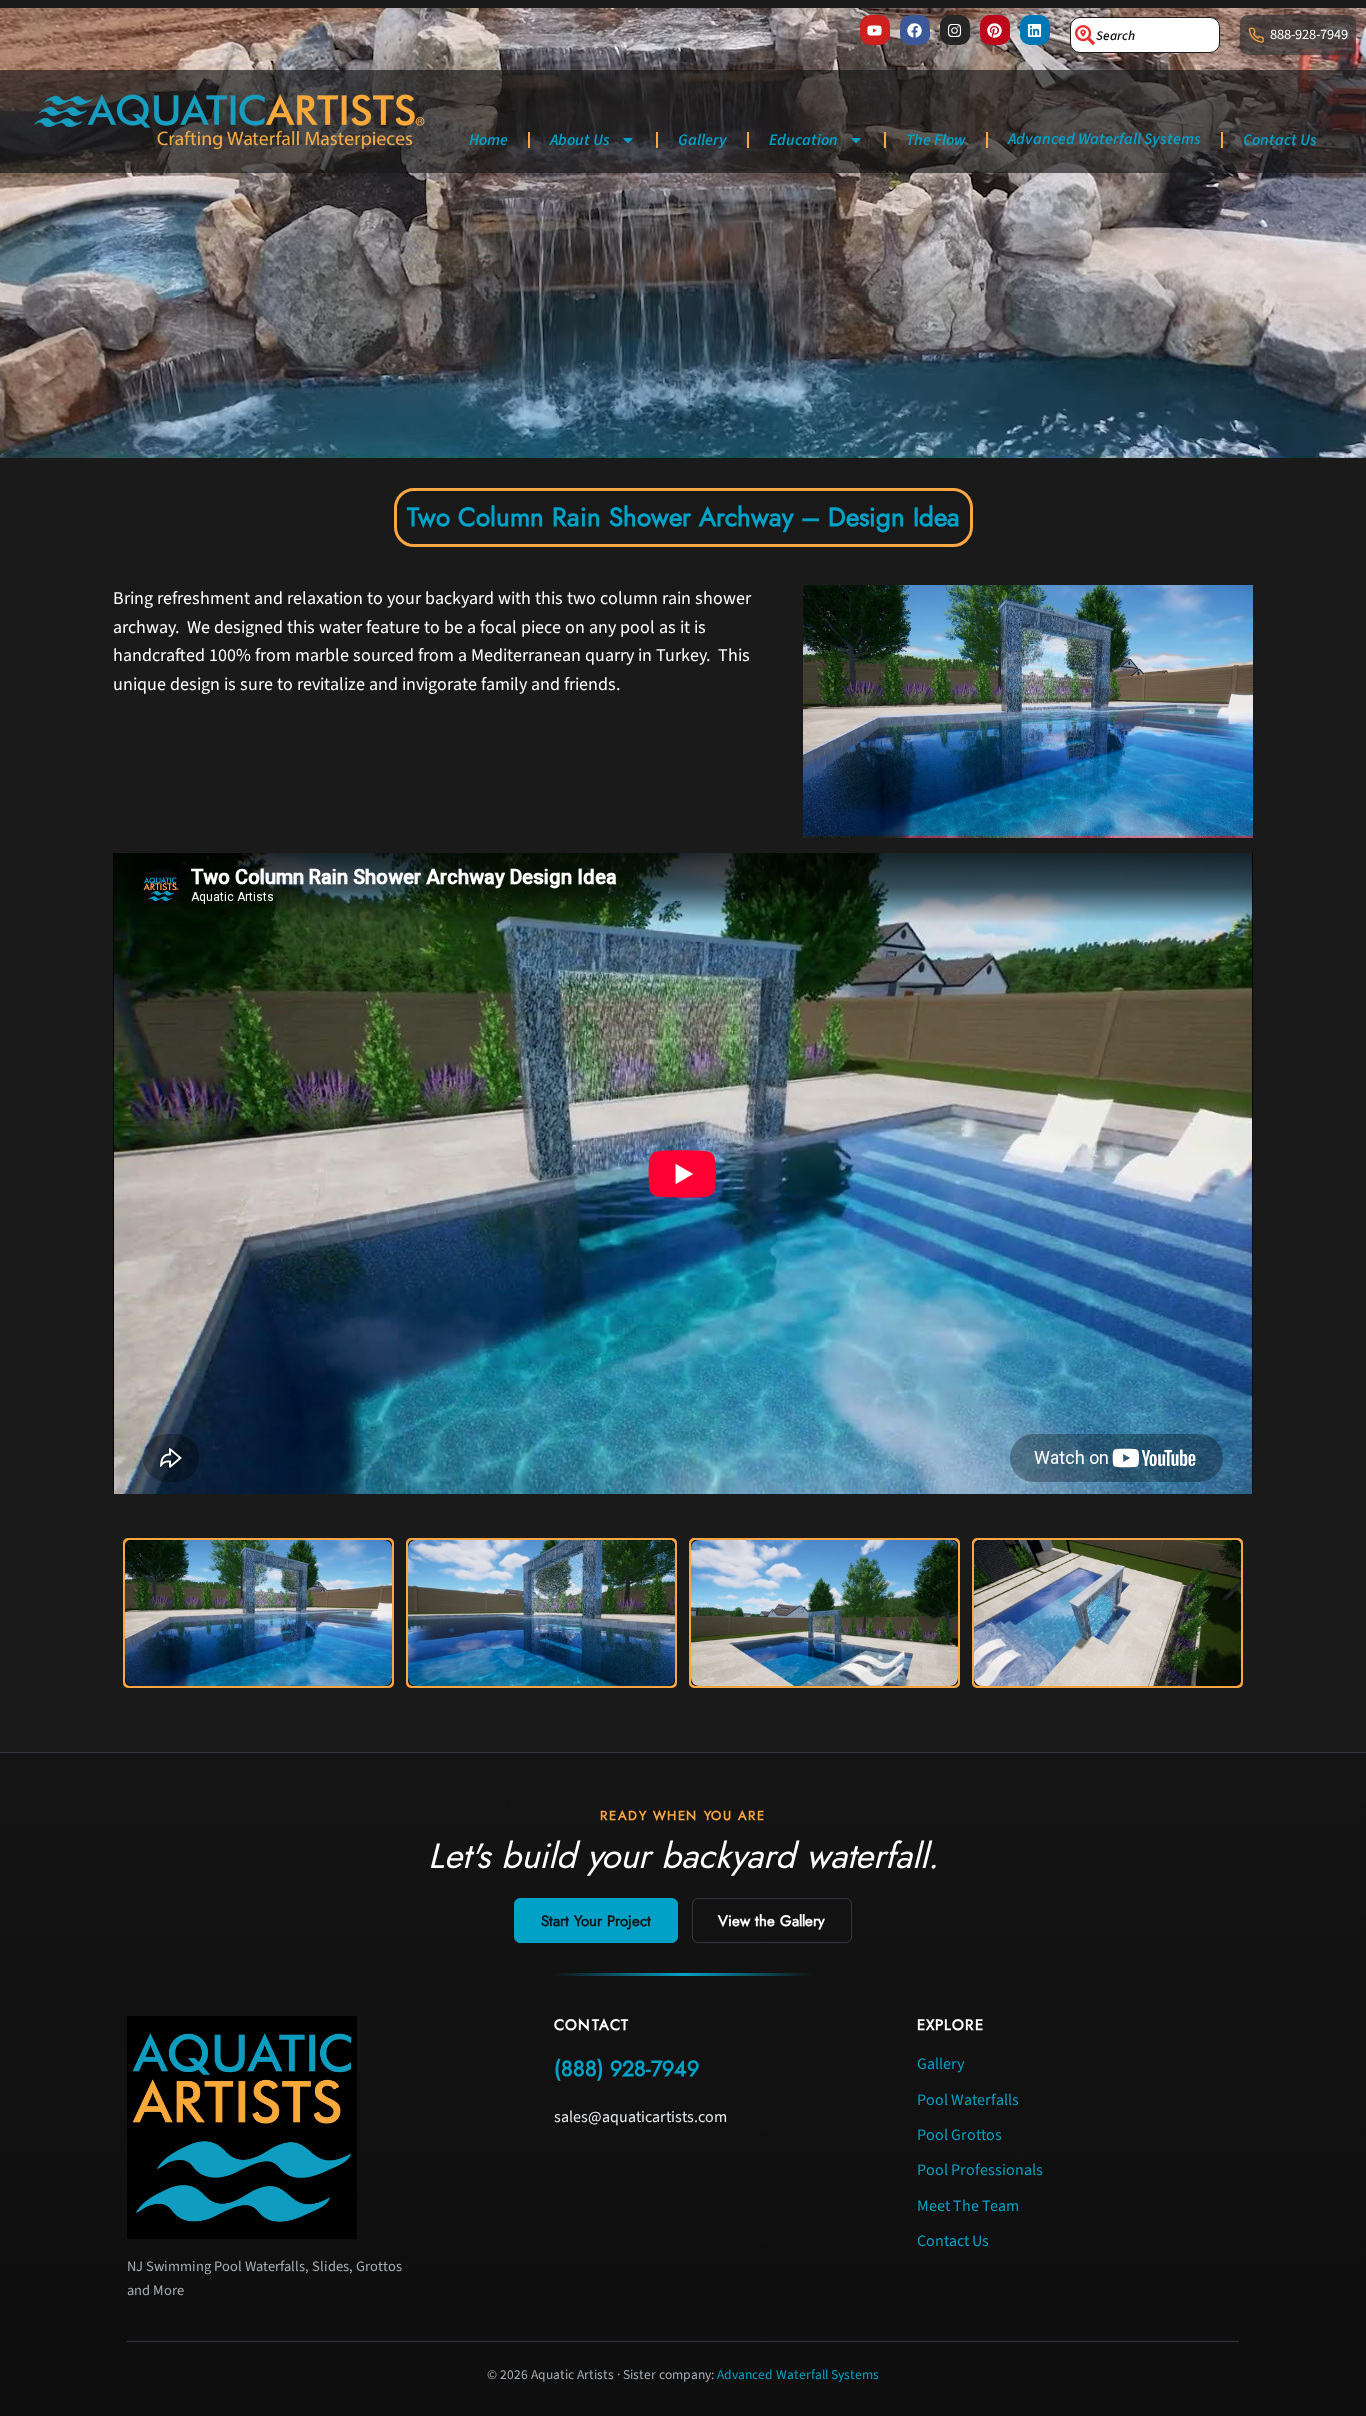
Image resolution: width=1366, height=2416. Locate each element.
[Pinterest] (995, 30)
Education (803, 140)
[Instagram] (955, 30)
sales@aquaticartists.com (640, 2117)
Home (488, 140)
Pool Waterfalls (968, 2100)
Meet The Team (968, 2206)
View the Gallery (771, 1921)
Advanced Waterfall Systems (1104, 139)
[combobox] (1145, 35)
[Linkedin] (1035, 30)
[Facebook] (915, 30)
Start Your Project (596, 1921)
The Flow (936, 140)
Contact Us (1280, 140)
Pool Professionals (980, 2170)
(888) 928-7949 (626, 2068)
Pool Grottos (959, 2135)
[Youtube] (875, 30)
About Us (580, 140)
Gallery (702, 140)
